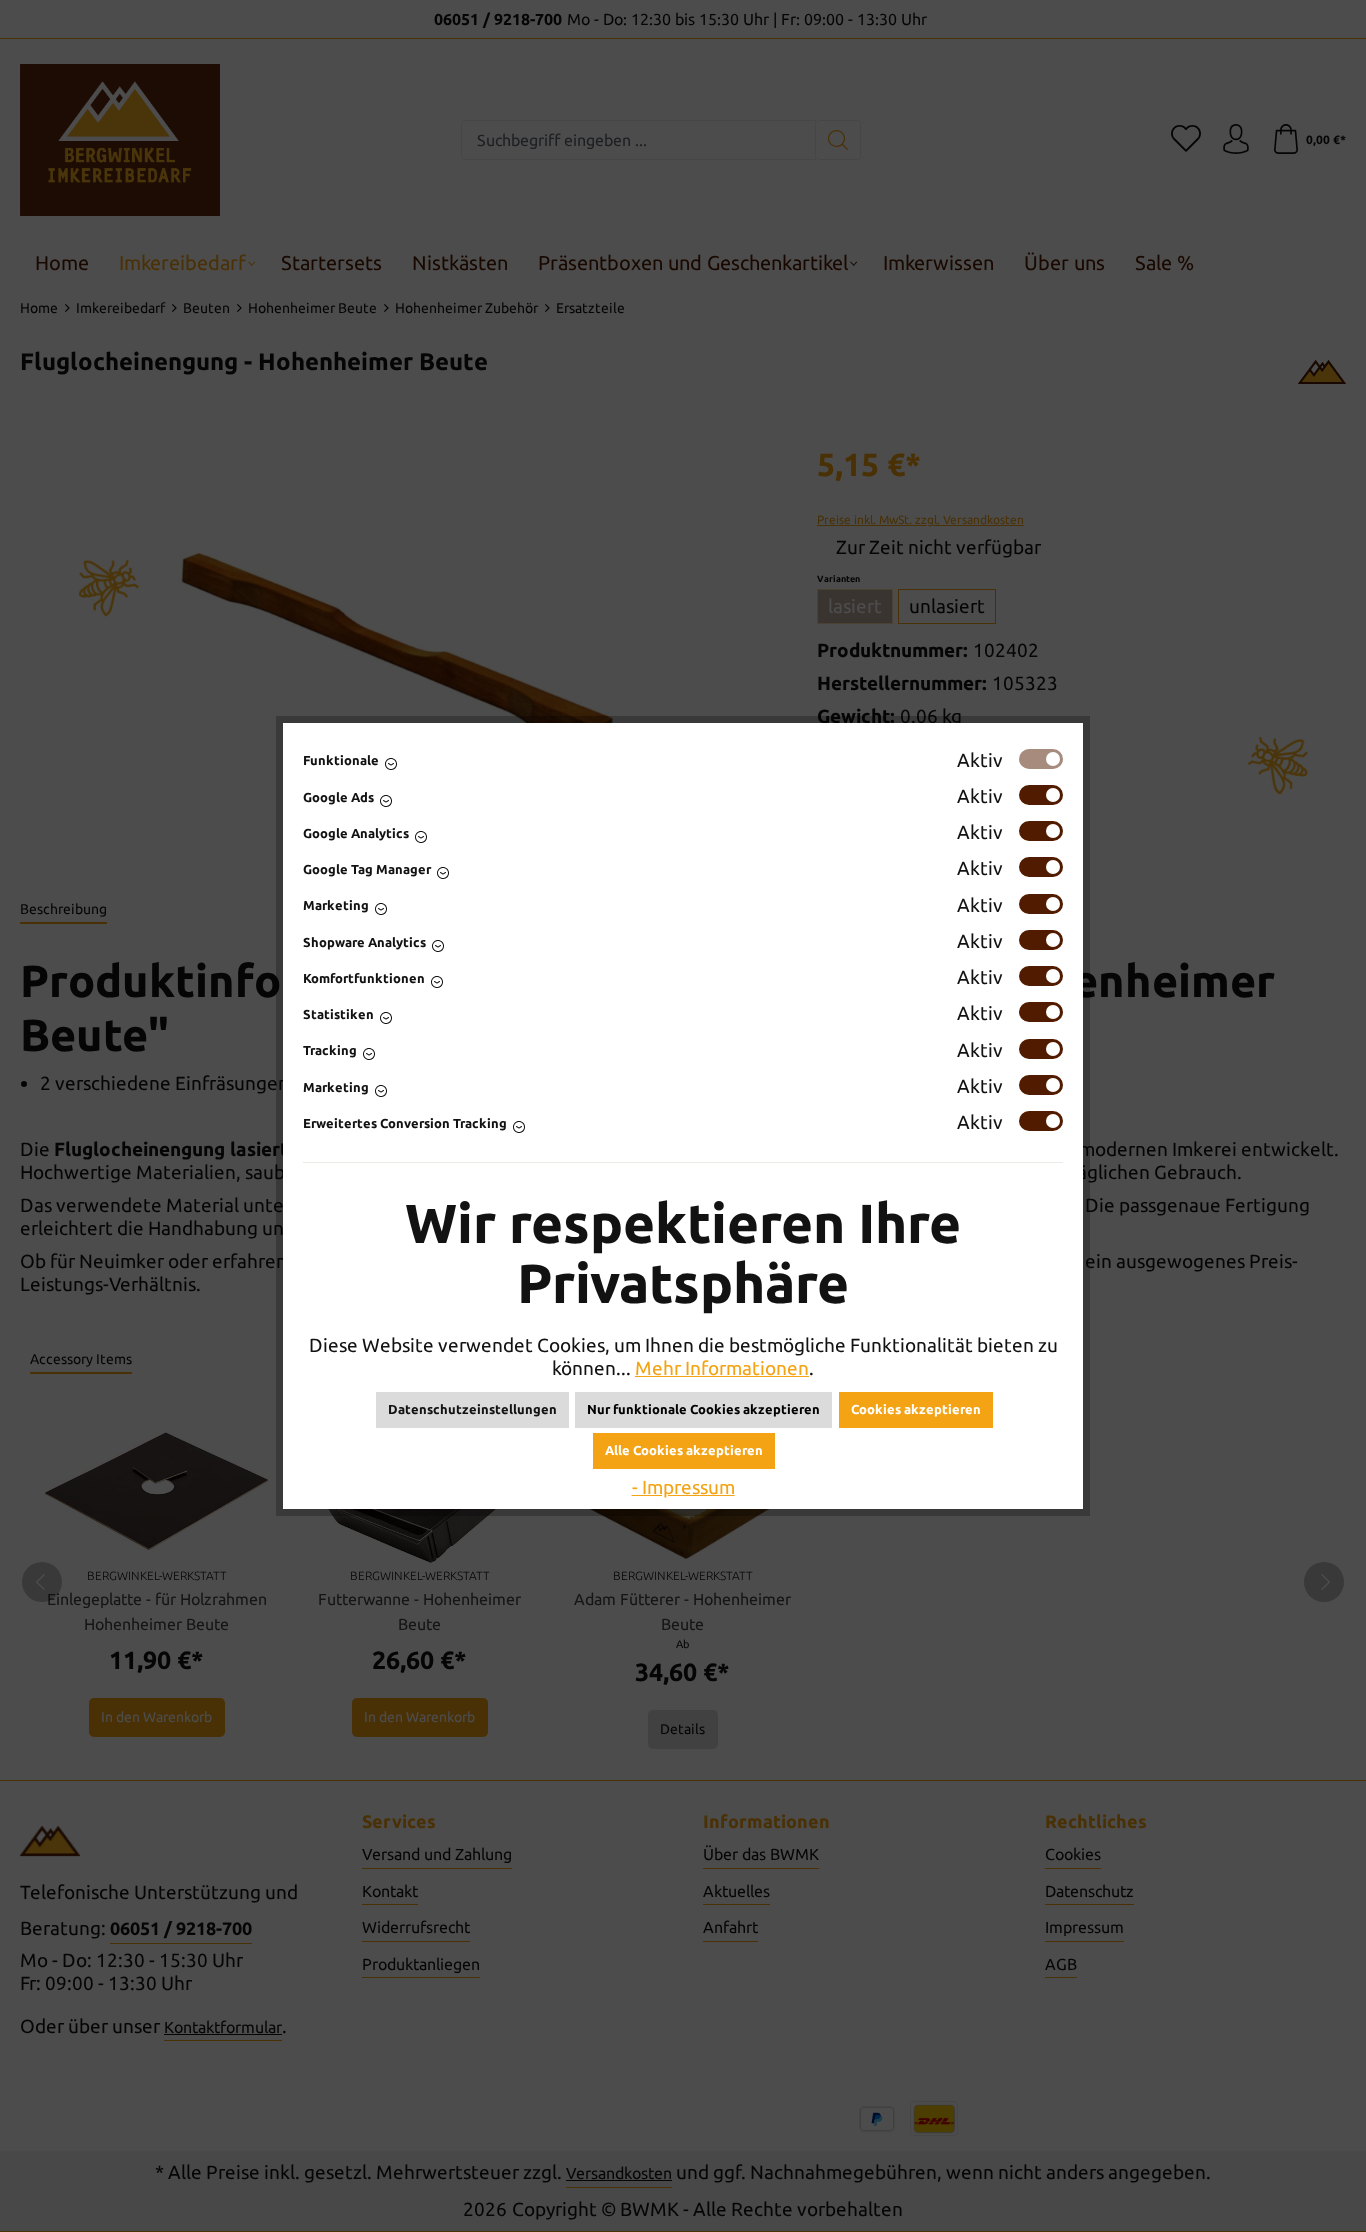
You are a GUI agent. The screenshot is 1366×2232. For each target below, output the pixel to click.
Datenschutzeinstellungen (472, 1409)
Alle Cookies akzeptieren (684, 1450)
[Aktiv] (1041, 759)
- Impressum (683, 1487)
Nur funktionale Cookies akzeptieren (703, 1409)
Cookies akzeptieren (916, 1409)
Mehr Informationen (722, 1368)
